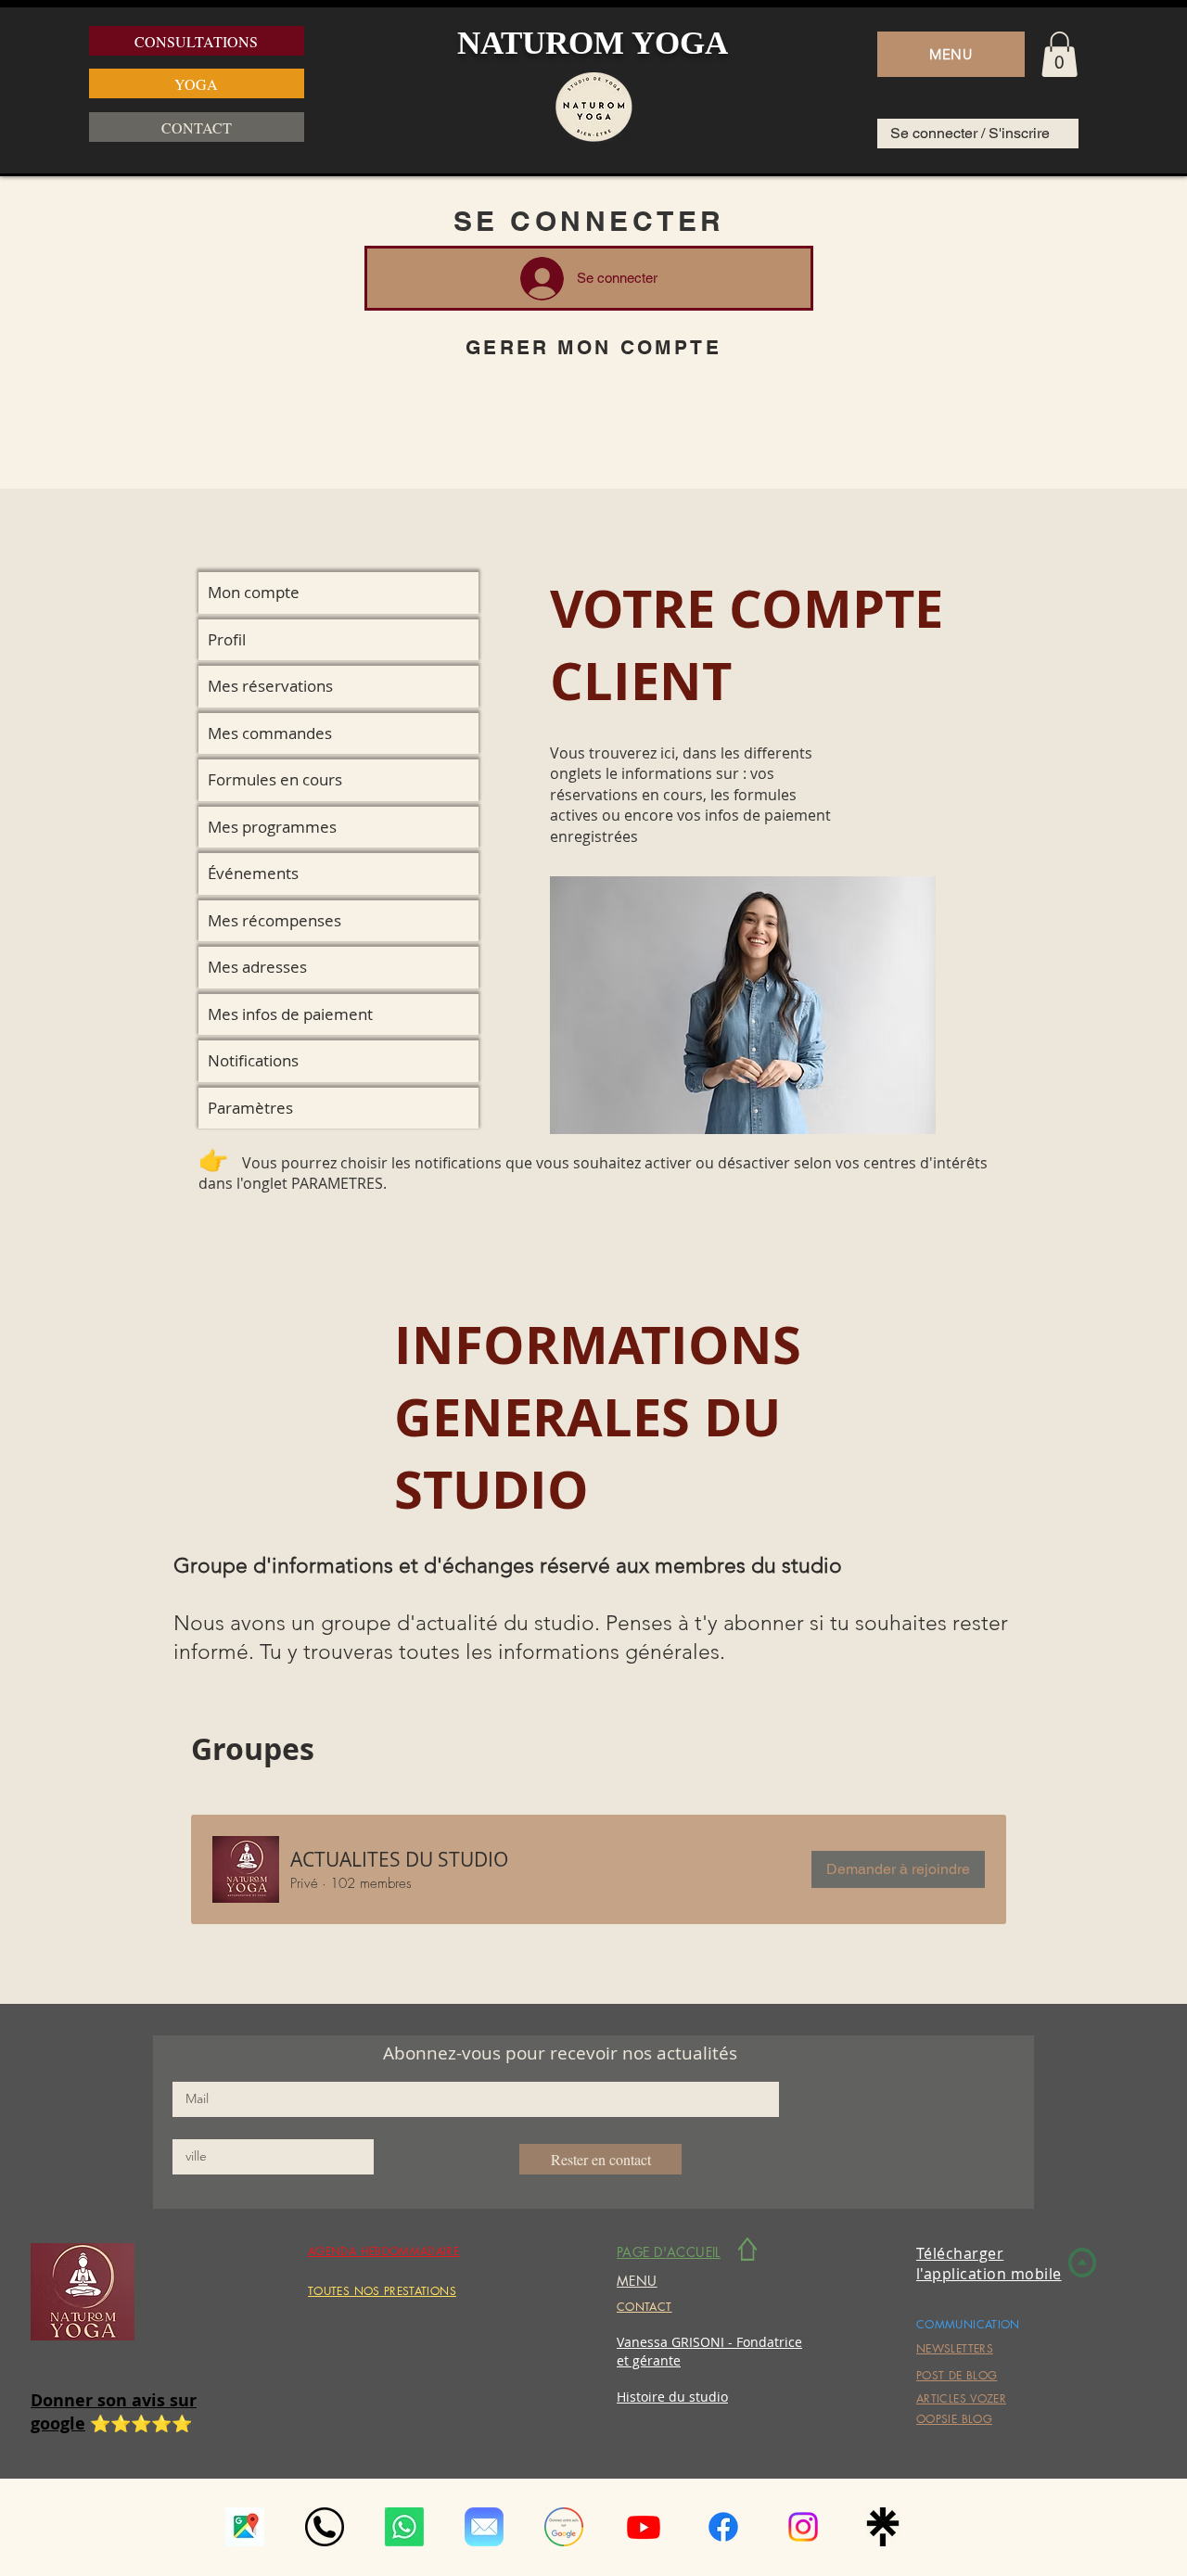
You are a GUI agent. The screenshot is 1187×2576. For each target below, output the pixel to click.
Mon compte (254, 592)
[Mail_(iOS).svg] (484, 2527)
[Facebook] (723, 2527)
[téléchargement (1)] (245, 2527)
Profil (227, 639)
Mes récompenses (274, 920)
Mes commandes (270, 733)
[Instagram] (803, 2527)
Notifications (253, 1060)
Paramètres (250, 1108)
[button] (951, 54)
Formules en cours (275, 779)
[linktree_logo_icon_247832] (883, 2527)
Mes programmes (272, 827)
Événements (253, 873)
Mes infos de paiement (290, 1014)
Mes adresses (257, 967)
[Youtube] (644, 2527)
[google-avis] (564, 2527)
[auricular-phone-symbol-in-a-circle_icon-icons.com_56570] (325, 2527)
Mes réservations (270, 686)
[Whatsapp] (404, 2527)
